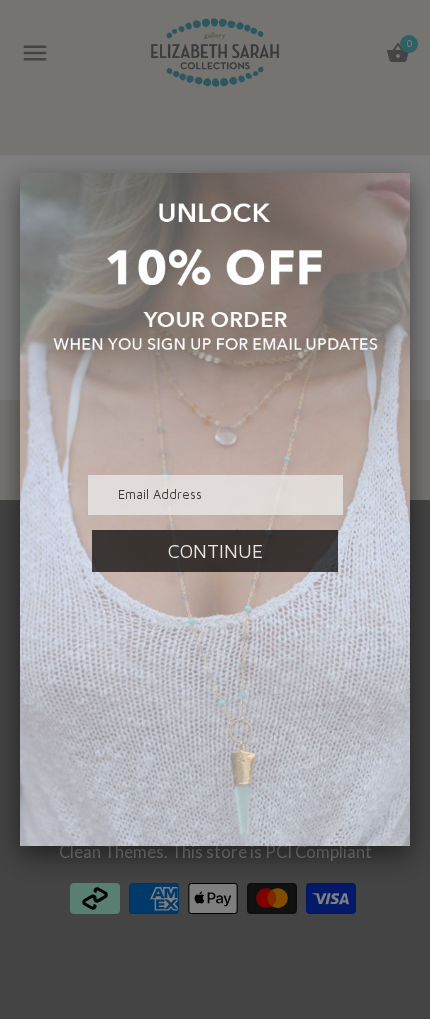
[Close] (410, 173)
